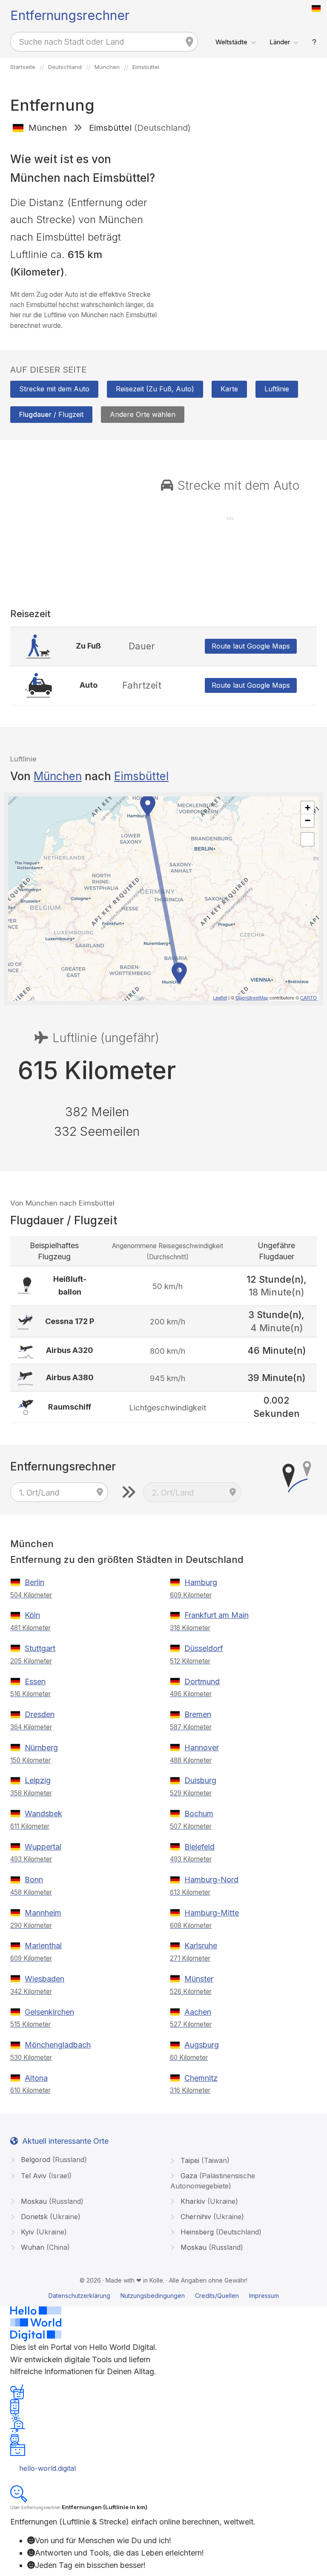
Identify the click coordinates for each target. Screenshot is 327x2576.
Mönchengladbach (58, 2045)
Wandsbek (43, 1814)
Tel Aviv (45, 2176)
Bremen (198, 1714)
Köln (32, 1615)
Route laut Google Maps (251, 646)
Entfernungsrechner (70, 15)
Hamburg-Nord (211, 1880)
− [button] (308, 820)
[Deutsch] (316, 9)
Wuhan (44, 2247)
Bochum (199, 1814)
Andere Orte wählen (143, 414)
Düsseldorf (204, 1648)
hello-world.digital (47, 2468)
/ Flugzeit (51, 414)
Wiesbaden (44, 1979)
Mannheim (43, 1913)
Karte (229, 389)
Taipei (204, 2160)
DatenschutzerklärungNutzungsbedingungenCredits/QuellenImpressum (164, 2296)
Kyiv (43, 2232)
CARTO (308, 997)
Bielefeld (199, 1847)
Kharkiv (208, 2201)
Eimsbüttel (141, 776)
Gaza (213, 2181)
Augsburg (202, 2045)
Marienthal (43, 1946)
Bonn (34, 1880)
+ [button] (308, 808)
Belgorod (53, 2160)
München (58, 776)
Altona (36, 2078)
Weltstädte (231, 42)
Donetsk (50, 2217)
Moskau (51, 2201)
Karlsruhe (201, 1946)
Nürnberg (41, 1747)
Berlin (34, 1582)
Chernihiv (211, 2217)
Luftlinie (277, 389)
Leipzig (38, 1780)
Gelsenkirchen (49, 2012)
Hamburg (201, 1582)
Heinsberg (220, 2232)
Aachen (198, 2012)
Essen (35, 1681)
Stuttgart (40, 1648)
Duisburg (200, 1780)
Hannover (202, 1747)
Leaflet (220, 997)
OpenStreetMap (252, 997)
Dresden (40, 1714)
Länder (280, 42)
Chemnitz (201, 2078)
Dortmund (202, 1681)
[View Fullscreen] (307, 839)
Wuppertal (43, 1847)
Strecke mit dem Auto (54, 389)
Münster (199, 1979)
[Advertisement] (243, 201)
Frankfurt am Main (217, 1615)
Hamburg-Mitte (212, 1913)
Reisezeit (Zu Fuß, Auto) (155, 389)
